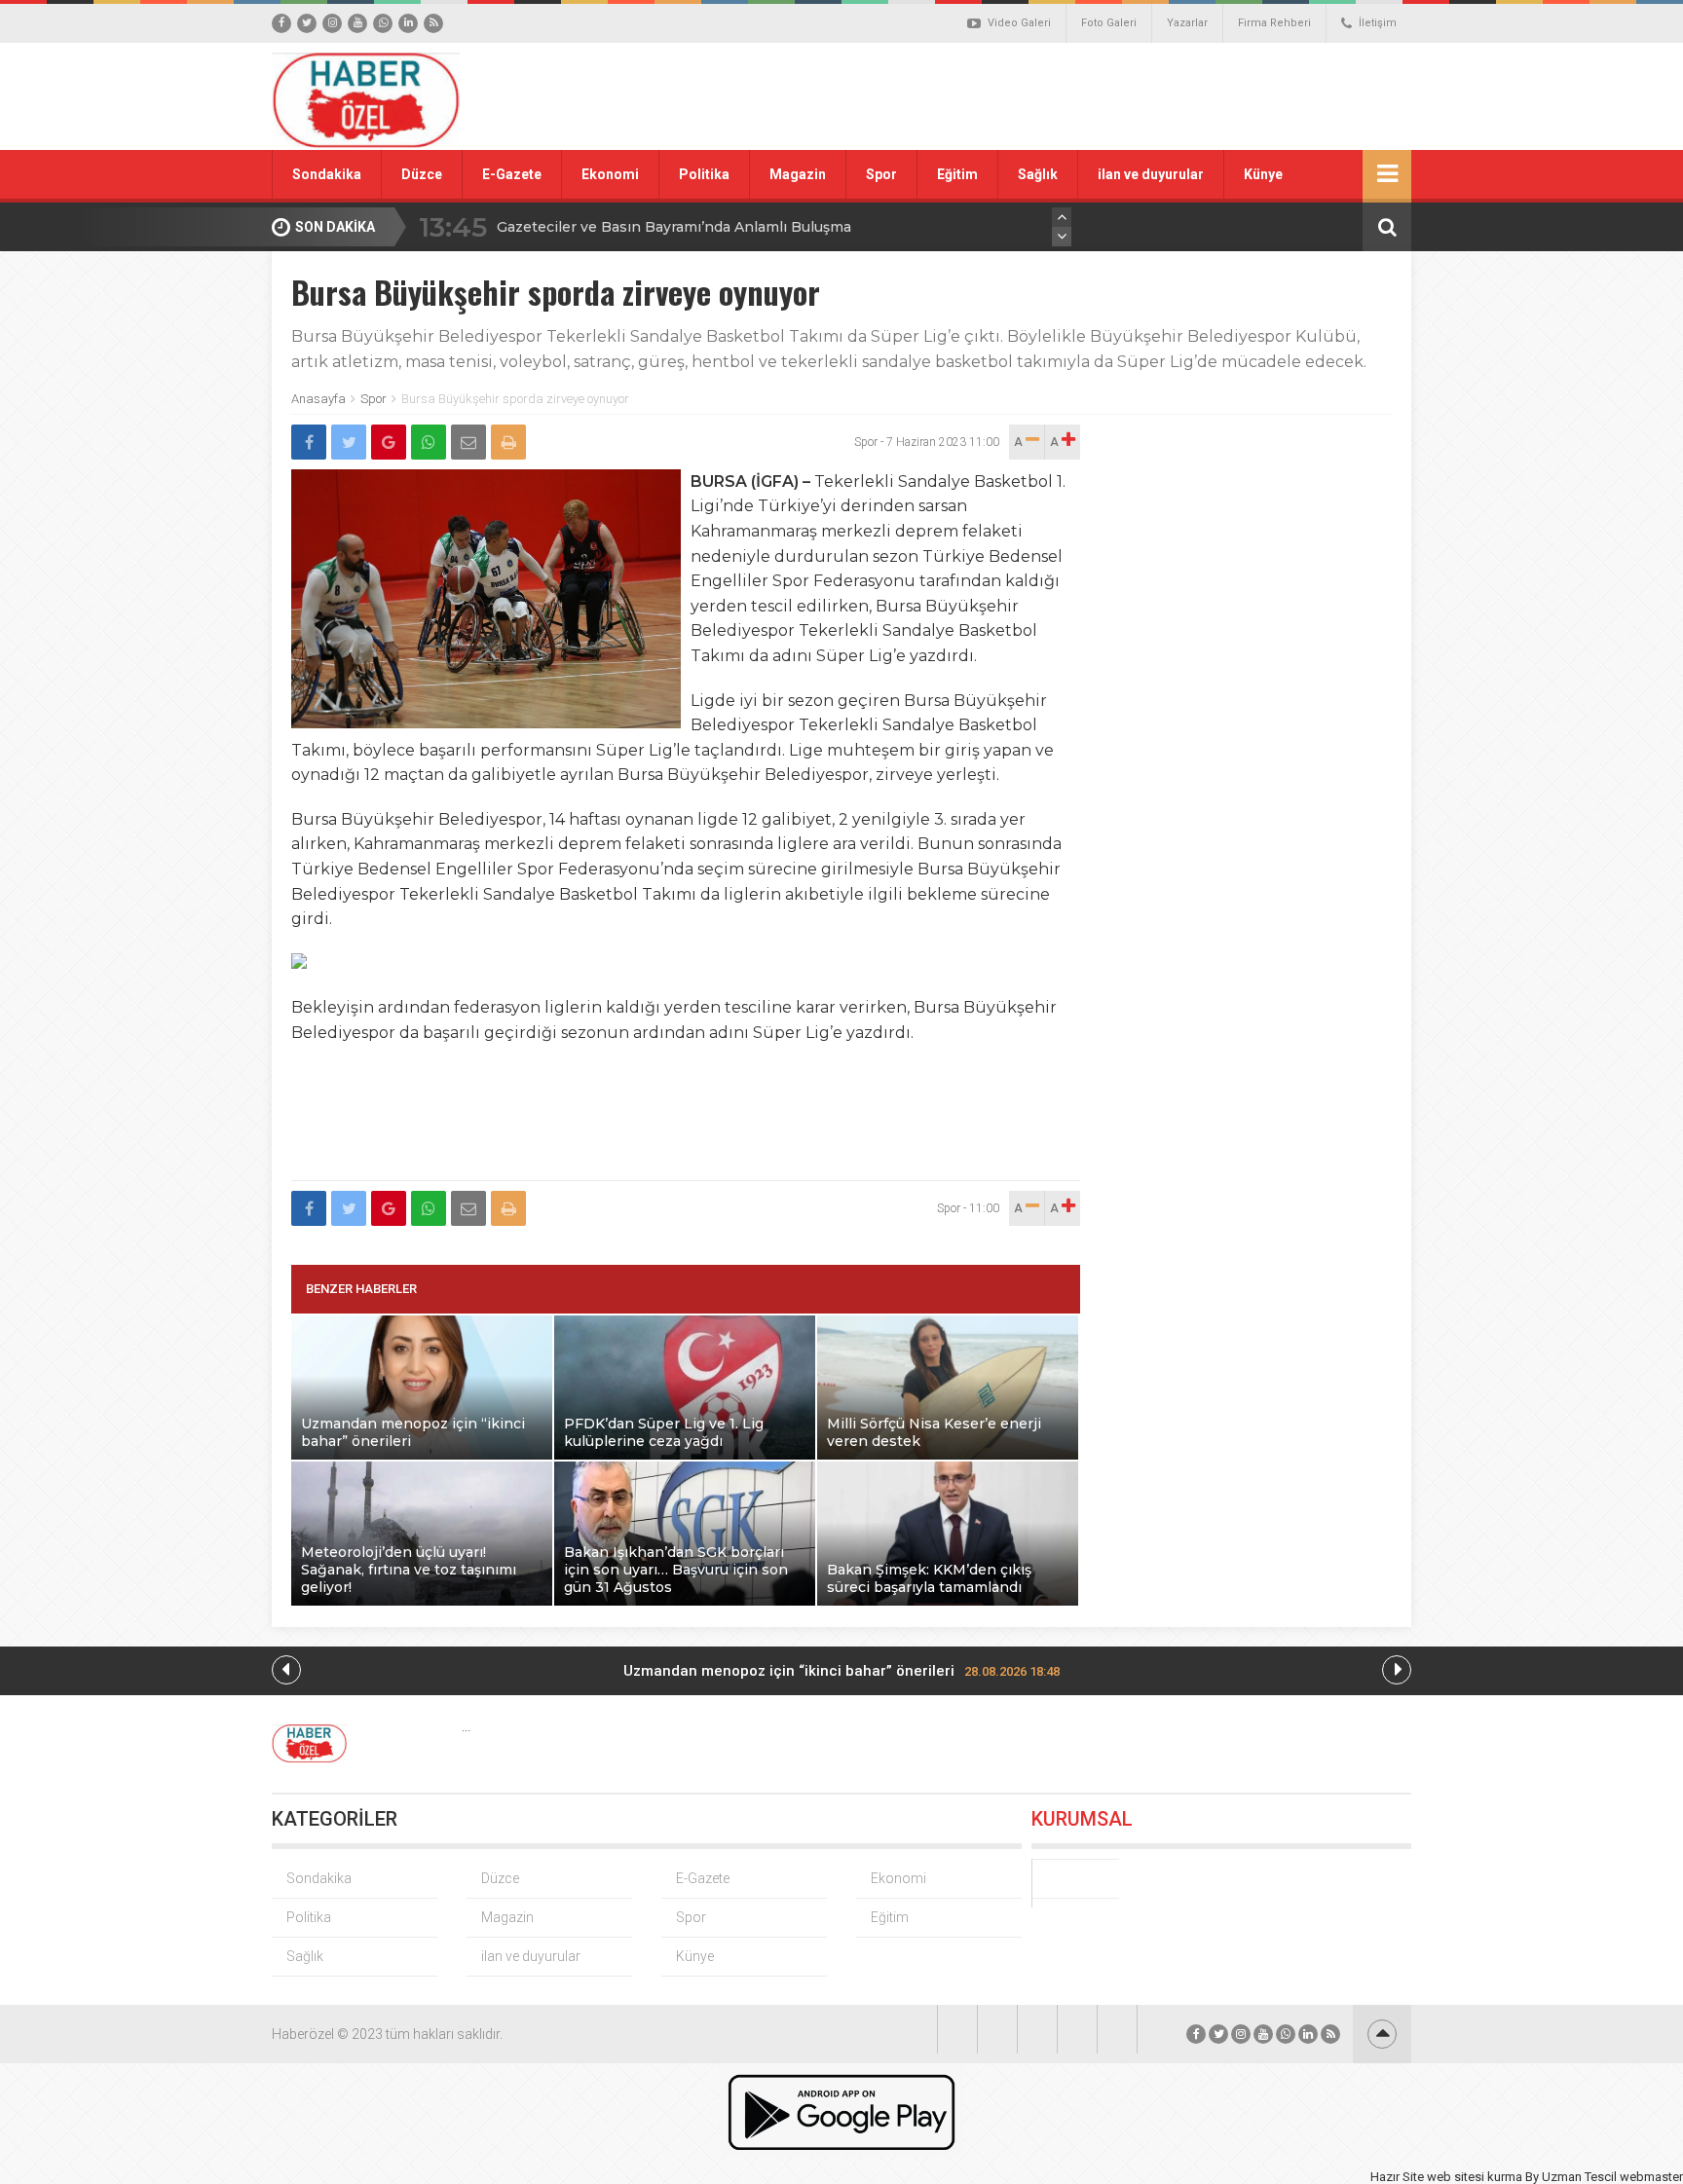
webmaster (1651, 2177)
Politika (704, 174)
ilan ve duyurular (1151, 174)
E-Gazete (512, 174)
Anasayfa (318, 399)
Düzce (422, 174)
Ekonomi (610, 174)
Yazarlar (1187, 23)
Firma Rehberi (1274, 23)
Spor (881, 174)
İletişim (1378, 23)
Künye (1263, 174)
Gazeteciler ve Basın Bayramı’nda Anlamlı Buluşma (674, 227)
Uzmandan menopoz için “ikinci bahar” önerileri (841, 1671)
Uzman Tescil (1579, 2177)
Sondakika (327, 174)
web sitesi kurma (1475, 2177)
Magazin (798, 174)
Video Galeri (1019, 23)
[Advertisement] (1061, 96)
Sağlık (1038, 174)
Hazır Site (1397, 2177)
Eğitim (957, 174)
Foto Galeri (1109, 23)
